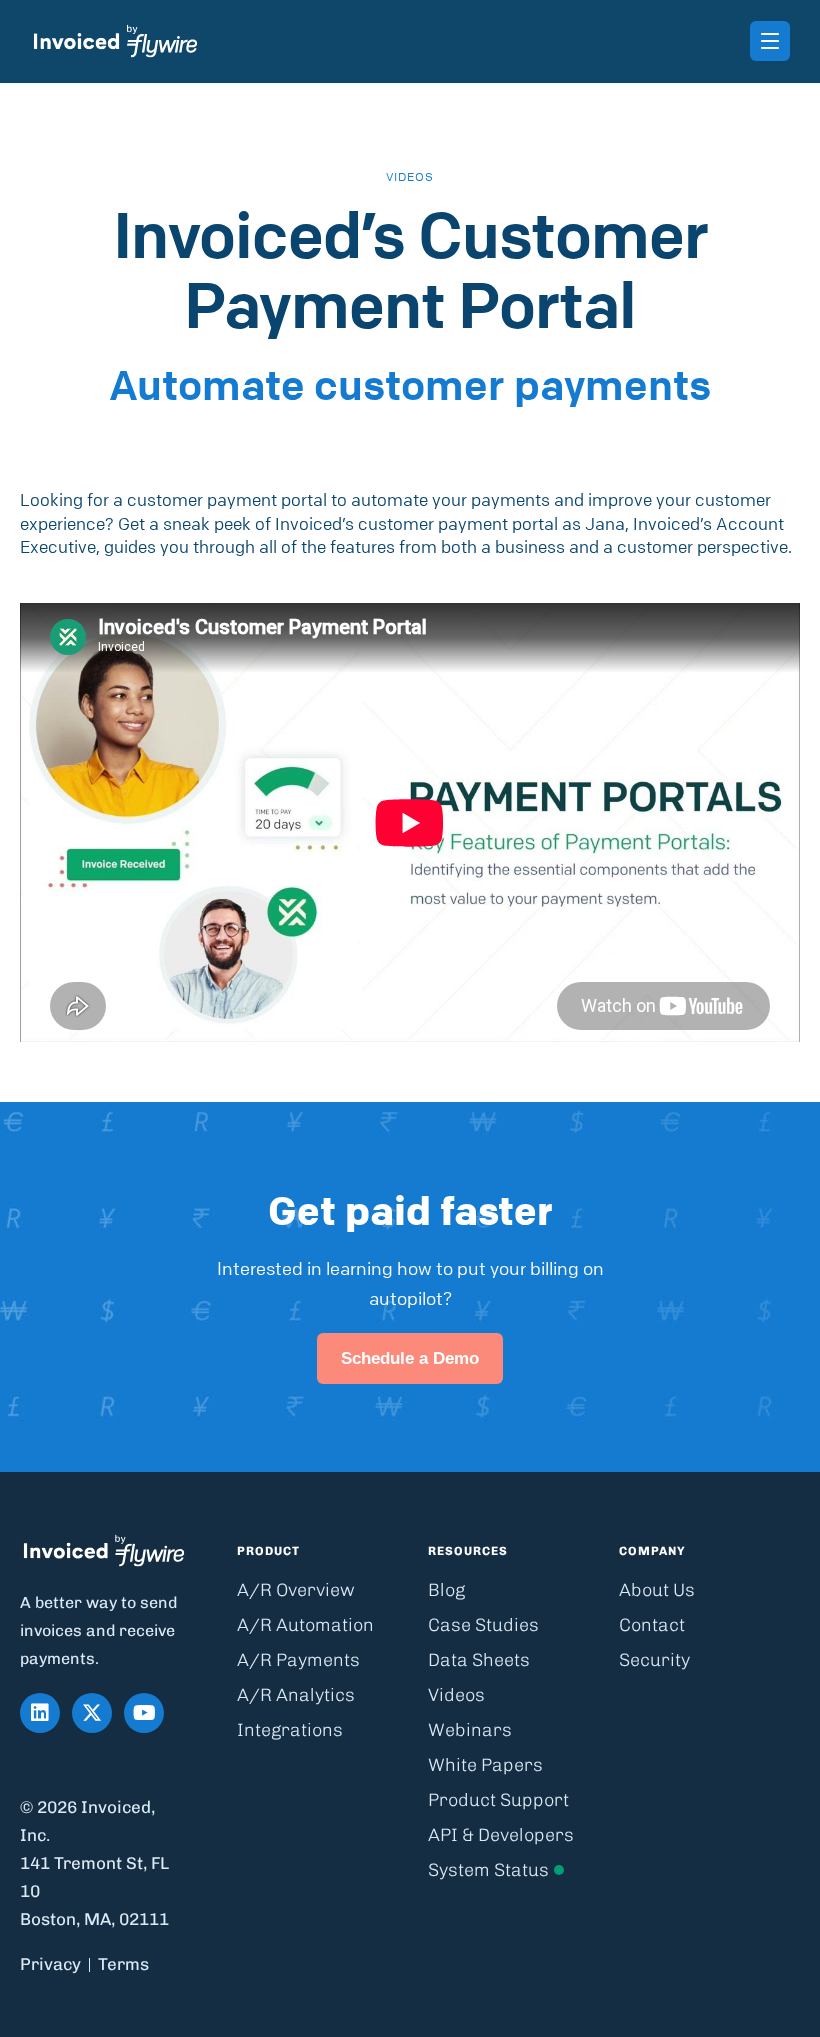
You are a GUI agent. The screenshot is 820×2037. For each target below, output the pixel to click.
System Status (488, 1870)
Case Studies (483, 1625)
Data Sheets (479, 1660)
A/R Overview (296, 1590)
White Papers (485, 1765)
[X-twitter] (92, 1713)
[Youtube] (144, 1713)
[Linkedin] (40, 1713)
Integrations (290, 1730)
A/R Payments (298, 1660)
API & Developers (501, 1835)
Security (654, 1660)
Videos (456, 1695)
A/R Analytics (296, 1695)
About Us (657, 1590)
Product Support (498, 1800)
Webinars (470, 1730)
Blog (446, 1590)
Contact (652, 1625)
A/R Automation (305, 1625)
